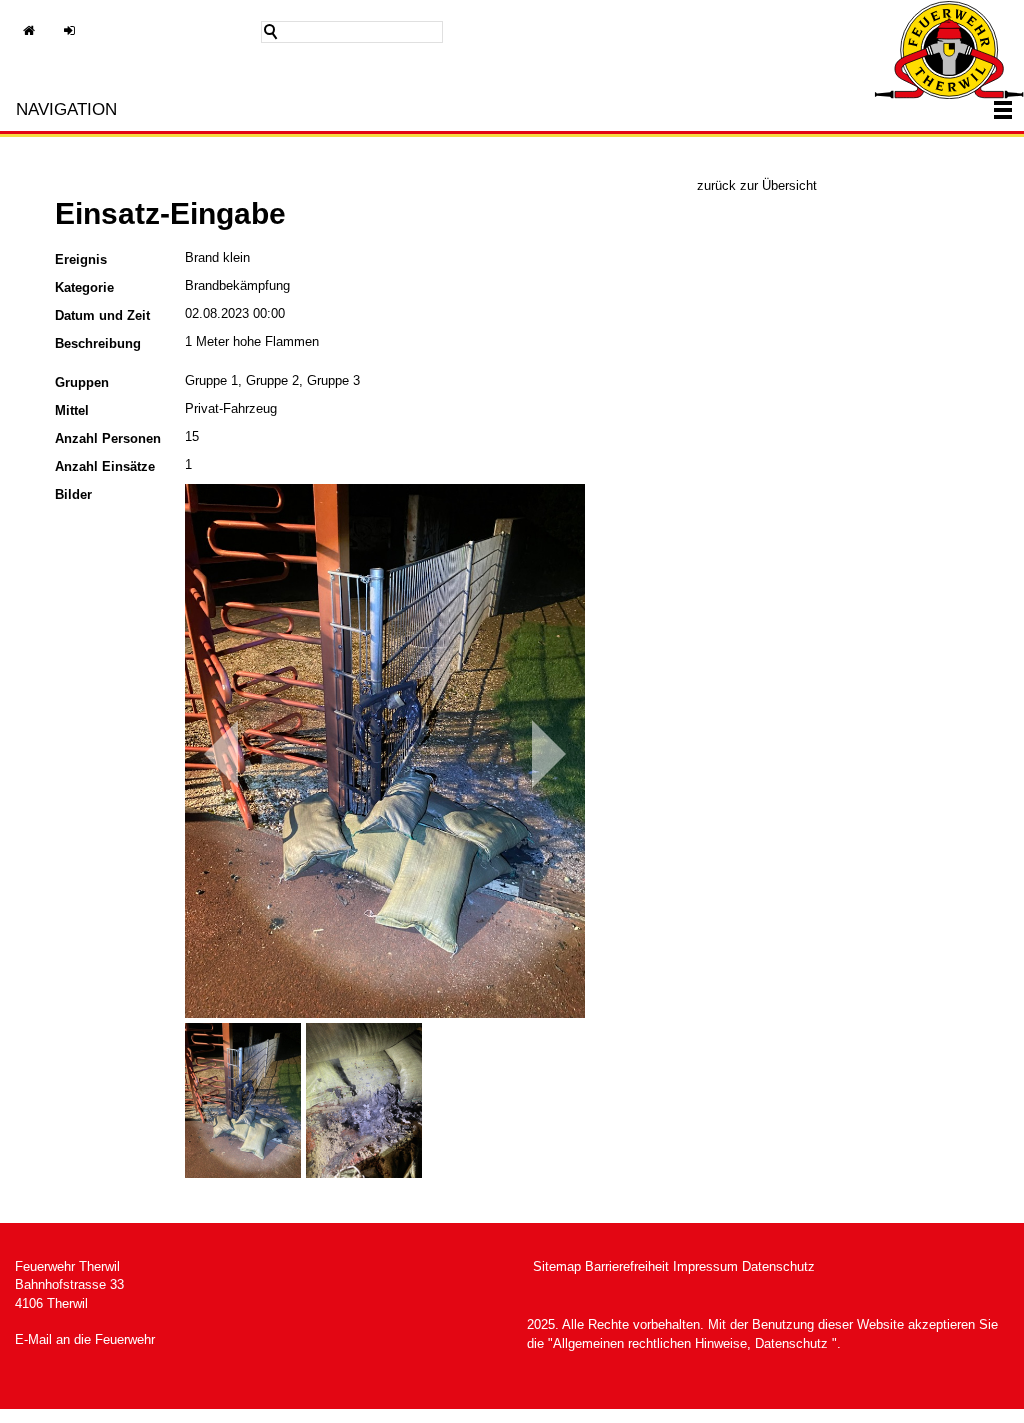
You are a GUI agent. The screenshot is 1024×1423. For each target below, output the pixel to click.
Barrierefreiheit (627, 1266)
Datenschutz (778, 1266)
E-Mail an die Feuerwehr (85, 1339)
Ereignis (81, 259)
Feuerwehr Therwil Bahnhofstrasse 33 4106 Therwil (69, 1284)
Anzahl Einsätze (105, 466)
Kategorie (84, 287)
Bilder (73, 494)
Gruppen (82, 382)
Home (39, 40)
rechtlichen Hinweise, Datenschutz (726, 1343)
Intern (81, 40)
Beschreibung (98, 343)
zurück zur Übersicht (757, 185)
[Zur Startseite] (949, 49)
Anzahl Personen (108, 438)
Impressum (705, 1266)
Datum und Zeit (102, 315)
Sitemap (557, 1266)
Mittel (72, 410)
